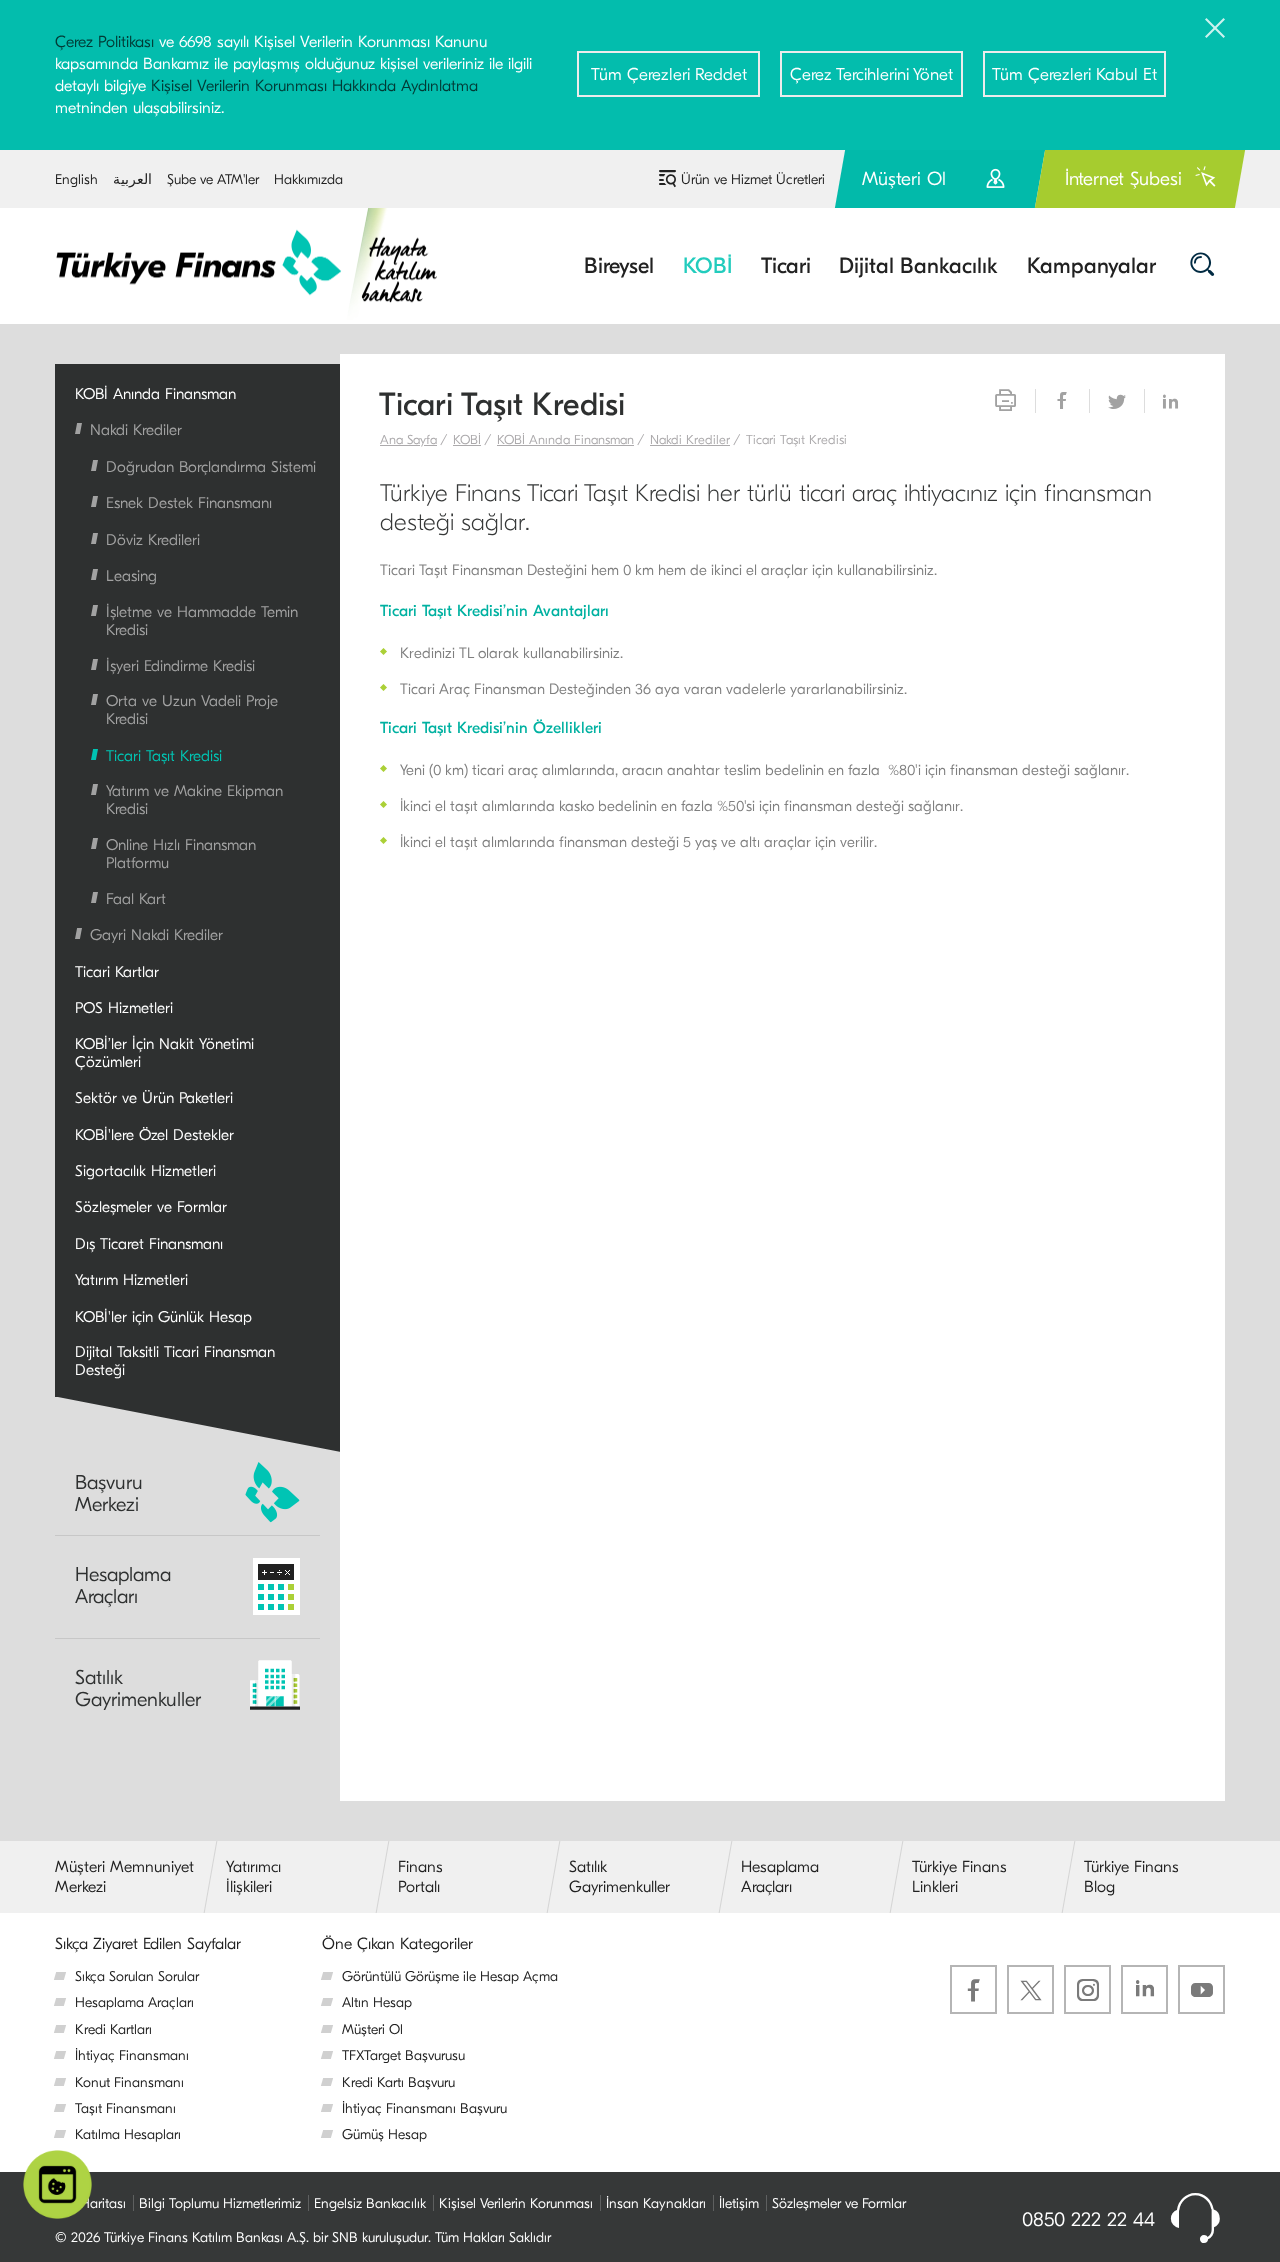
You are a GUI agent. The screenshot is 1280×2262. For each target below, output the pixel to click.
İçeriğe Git (318, 159)
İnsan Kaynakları (656, 2203)
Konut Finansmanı (129, 2082)
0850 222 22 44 (1088, 2219)
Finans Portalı (420, 1877)
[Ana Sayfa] (260, 264)
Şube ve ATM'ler (213, 179)
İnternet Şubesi (1123, 179)
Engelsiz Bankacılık (370, 2203)
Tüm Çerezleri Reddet (669, 74)
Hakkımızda (308, 179)
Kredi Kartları (113, 2029)
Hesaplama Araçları (123, 1585)
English (76, 179)
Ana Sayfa (408, 439)
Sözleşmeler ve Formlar (839, 2203)
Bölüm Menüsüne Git (221, 159)
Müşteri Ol (940, 187)
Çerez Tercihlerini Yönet (871, 74)
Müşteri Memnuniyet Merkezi (124, 1877)
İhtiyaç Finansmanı (132, 2055)
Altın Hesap (377, 2002)
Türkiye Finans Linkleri (959, 1877)
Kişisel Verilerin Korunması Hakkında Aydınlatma (314, 86)
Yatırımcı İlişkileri (253, 1877)
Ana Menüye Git (104, 159)
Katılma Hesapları (128, 2134)
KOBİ (467, 439)
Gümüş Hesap (384, 2134)
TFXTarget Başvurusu (403, 2055)
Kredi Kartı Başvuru (398, 2082)
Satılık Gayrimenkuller (138, 1688)
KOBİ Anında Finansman (565, 439)
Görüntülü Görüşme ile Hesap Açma (450, 1976)
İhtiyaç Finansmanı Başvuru (424, 2108)
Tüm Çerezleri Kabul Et (1074, 74)
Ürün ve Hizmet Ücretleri (753, 179)
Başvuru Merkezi (109, 1493)
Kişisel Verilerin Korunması (516, 2203)
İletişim (739, 2203)
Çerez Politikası (104, 42)
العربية (132, 179)
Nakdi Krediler (690, 439)
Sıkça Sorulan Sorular (137, 1976)
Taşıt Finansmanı (125, 2108)
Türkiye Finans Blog (1131, 1877)
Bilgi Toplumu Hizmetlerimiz (220, 2203)
